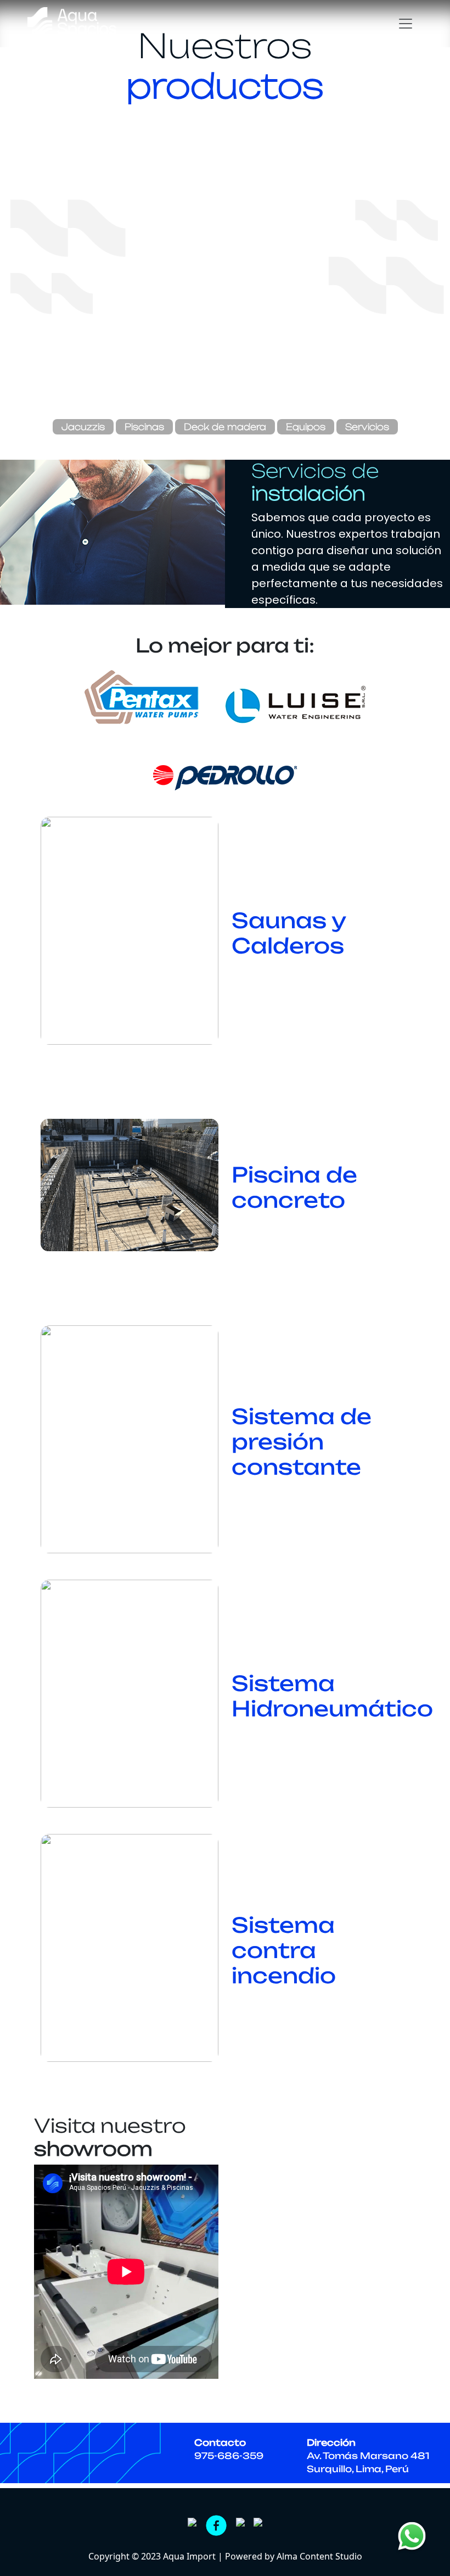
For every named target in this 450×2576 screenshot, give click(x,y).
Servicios (367, 427)
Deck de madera (225, 427)
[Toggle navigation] (407, 24)
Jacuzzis (83, 427)
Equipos (306, 427)
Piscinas (144, 427)
